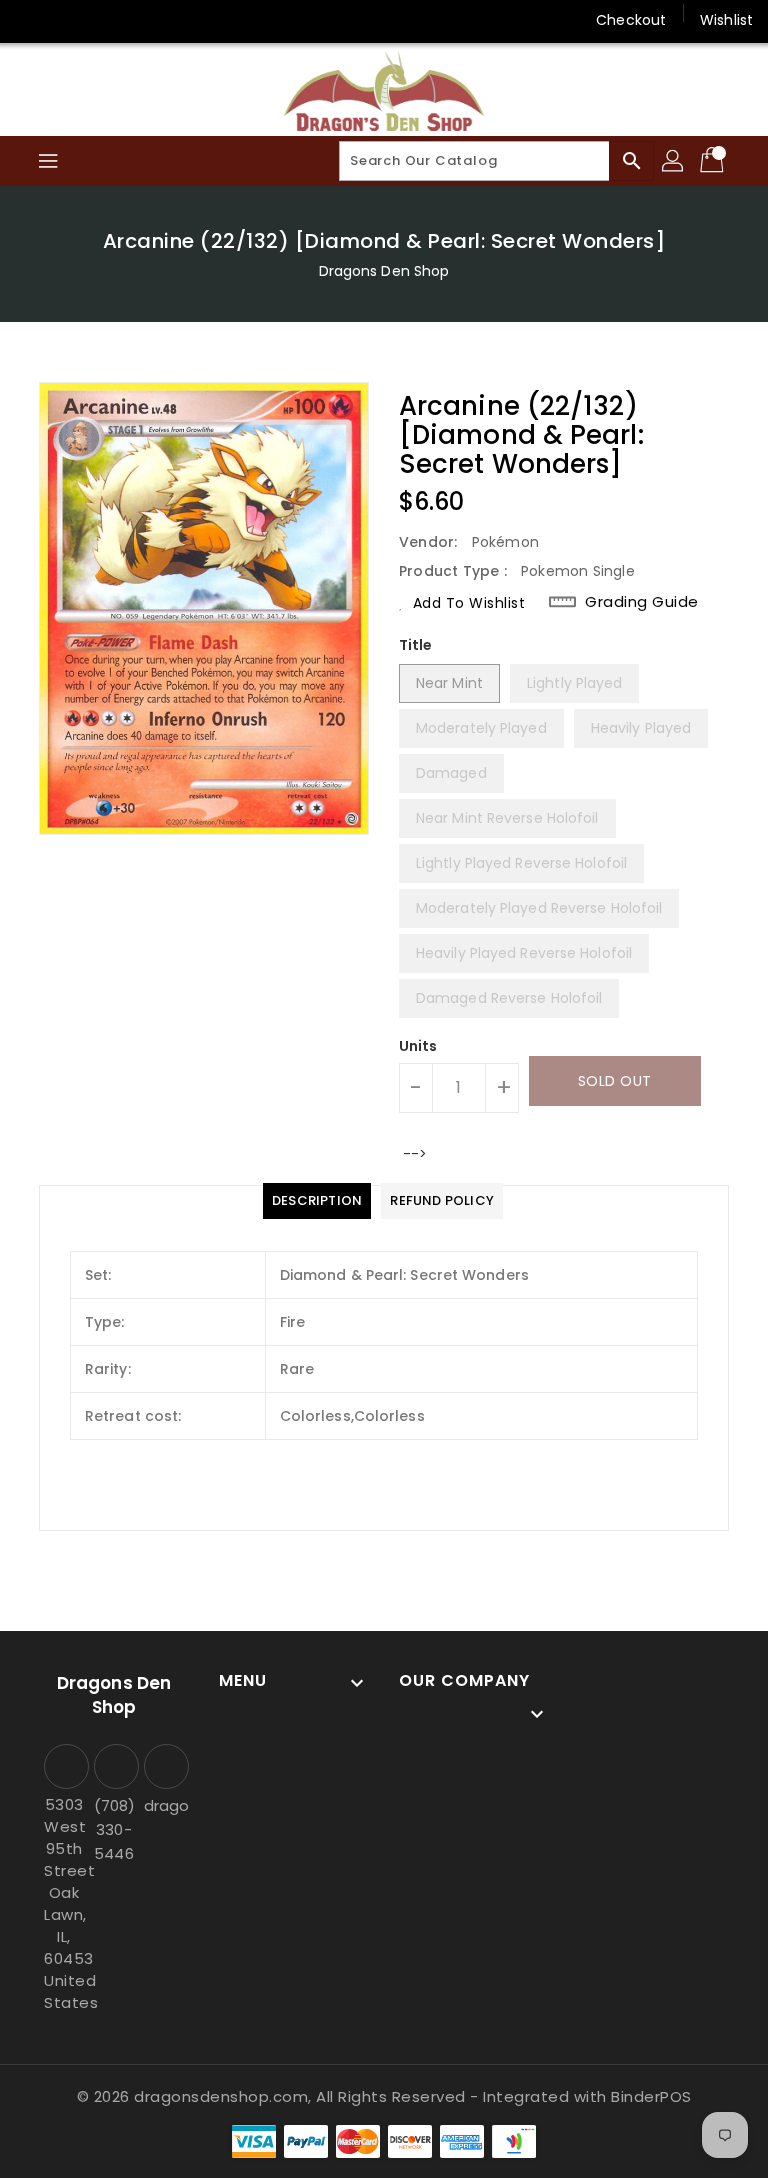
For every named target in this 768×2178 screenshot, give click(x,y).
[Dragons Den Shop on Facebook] (32, 20)
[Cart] (714, 161)
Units (418, 1046)
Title (416, 645)
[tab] (317, 1201)
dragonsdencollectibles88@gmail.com (164, 1805)
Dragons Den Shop (384, 271)
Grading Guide (642, 602)
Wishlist (726, 20)
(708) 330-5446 (114, 1829)
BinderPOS (651, 2096)
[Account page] (674, 161)
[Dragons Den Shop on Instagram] (70, 20)
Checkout (631, 20)
